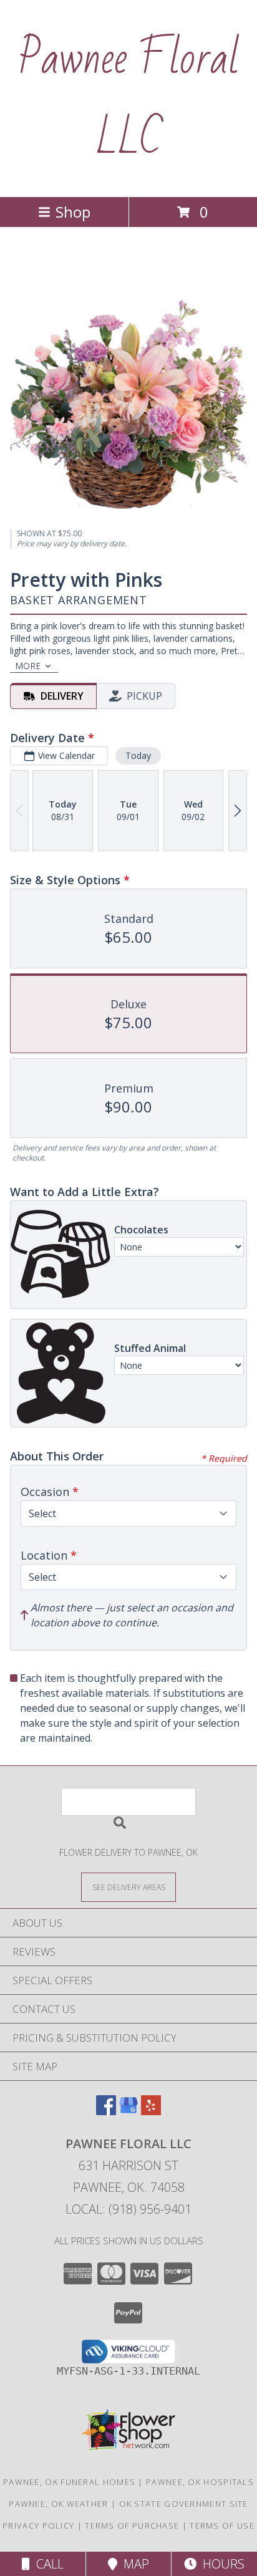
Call (47, 2564)
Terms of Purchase (132, 2525)
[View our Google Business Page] (128, 2111)
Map (133, 2564)
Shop (73, 212)
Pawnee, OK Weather (58, 2504)
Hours (221, 2564)
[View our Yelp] (151, 2111)
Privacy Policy (38, 2525)
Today (138, 755)
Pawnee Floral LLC (129, 99)
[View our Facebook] (106, 2111)
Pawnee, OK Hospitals (200, 2482)
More (28, 666)
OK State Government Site (184, 2504)
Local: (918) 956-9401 (128, 2209)
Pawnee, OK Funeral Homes (69, 2482)
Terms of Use (222, 2525)
